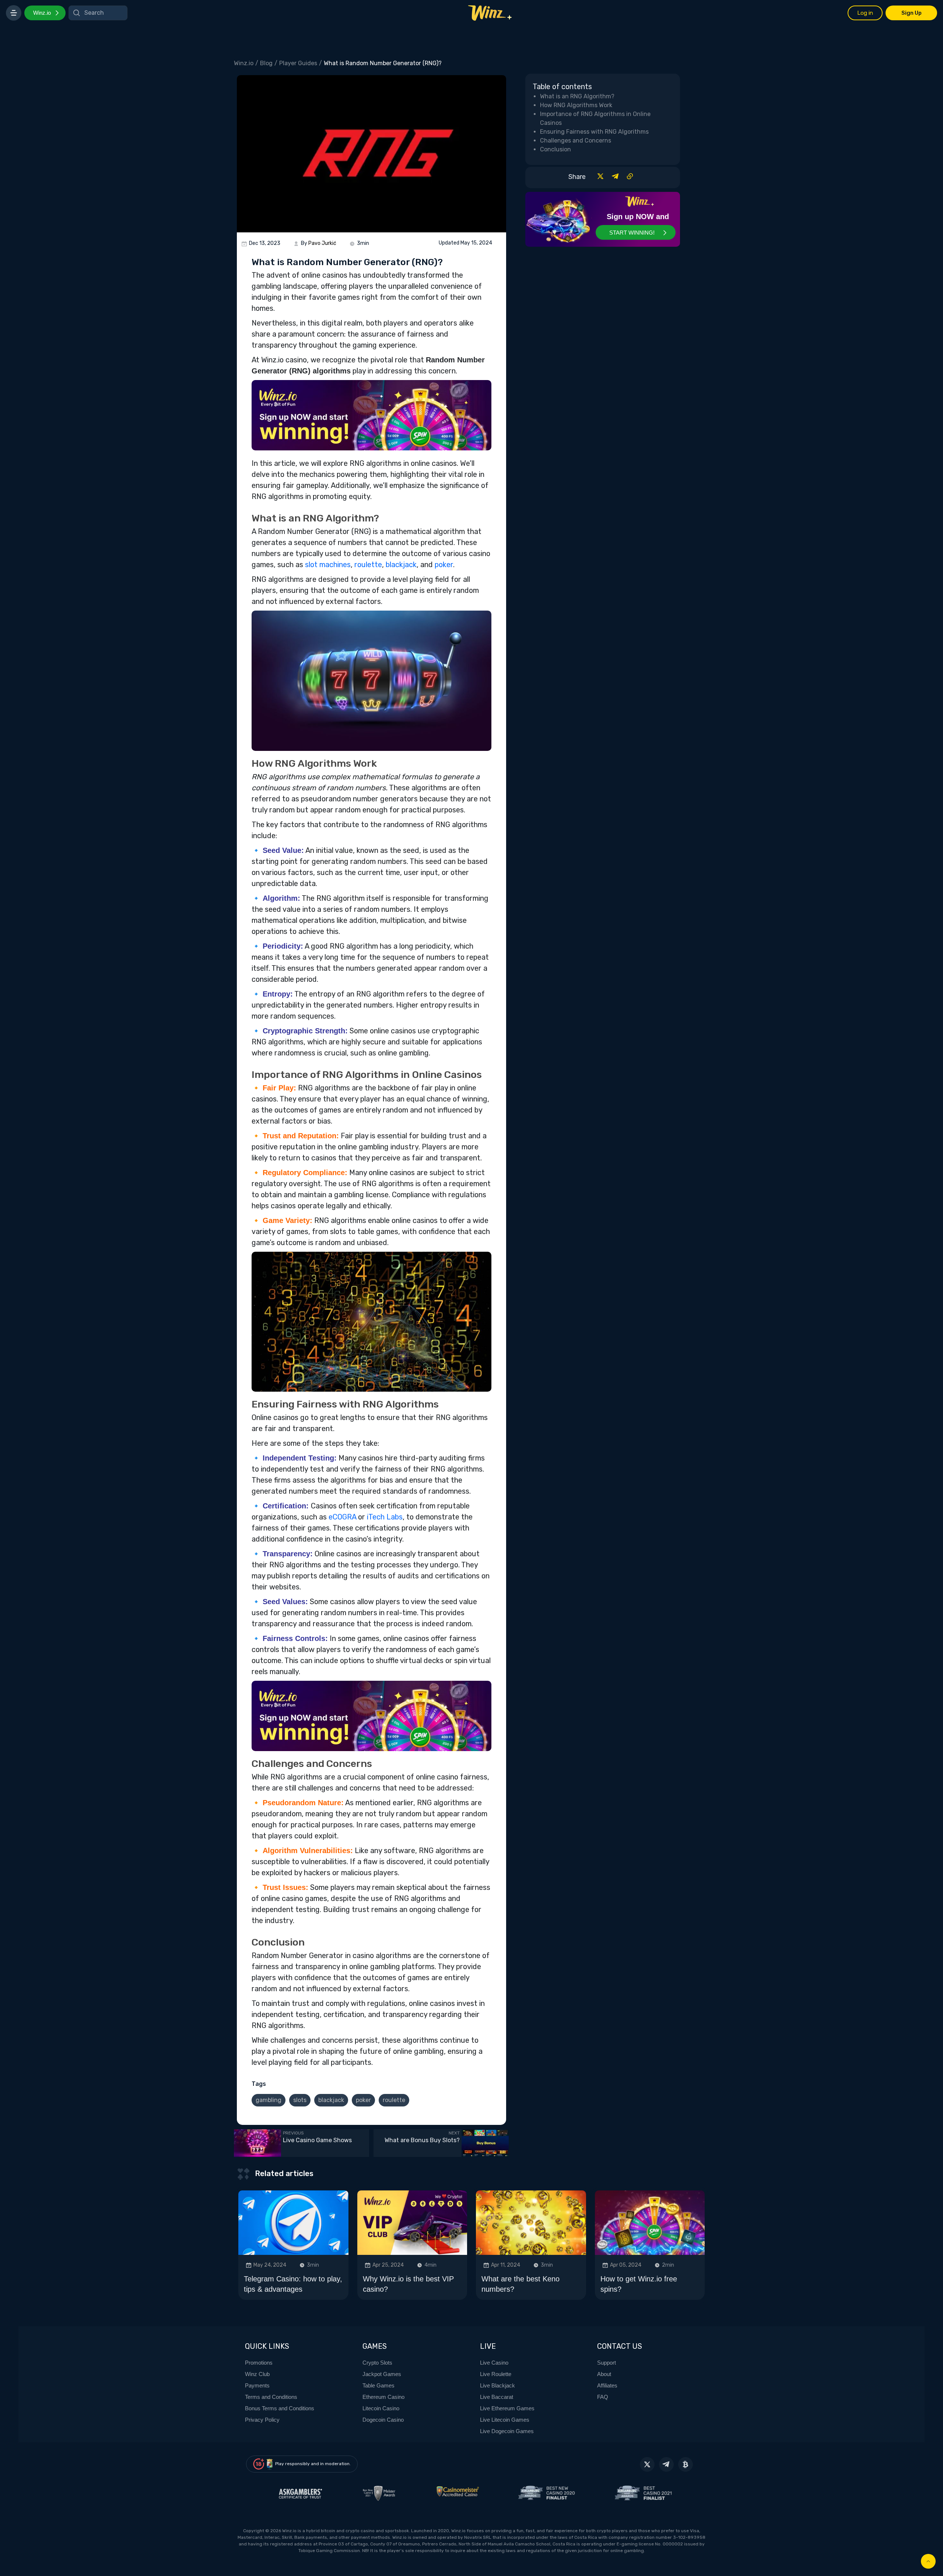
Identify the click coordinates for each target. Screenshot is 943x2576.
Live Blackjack (497, 2385)
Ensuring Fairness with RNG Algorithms (594, 132)
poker (444, 565)
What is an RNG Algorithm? (577, 96)
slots (300, 2100)
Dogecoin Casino (383, 2420)
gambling (269, 2100)
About (604, 2374)
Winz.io (42, 13)
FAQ (603, 2397)
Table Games (378, 2385)
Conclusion (555, 149)
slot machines (328, 565)
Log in (865, 13)
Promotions (259, 2363)
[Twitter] (600, 178)
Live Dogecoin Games (507, 2431)
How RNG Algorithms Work (576, 105)
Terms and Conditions (271, 2397)
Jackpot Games (382, 2374)
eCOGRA (342, 1517)
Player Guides (298, 63)
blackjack (401, 565)
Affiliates (607, 2385)
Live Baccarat (497, 2397)
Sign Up (912, 13)
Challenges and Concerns (576, 140)
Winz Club (257, 2374)
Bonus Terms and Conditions (280, 2408)
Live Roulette (496, 2374)
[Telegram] (615, 178)
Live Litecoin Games (505, 2420)
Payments (257, 2385)
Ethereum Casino (383, 2397)
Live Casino (494, 2363)
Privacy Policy (262, 2420)
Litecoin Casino (381, 2408)
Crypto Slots (377, 2363)
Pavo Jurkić (322, 243)
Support (607, 2363)
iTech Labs (385, 1517)
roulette (368, 565)
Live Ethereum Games (507, 2408)
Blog (266, 63)
